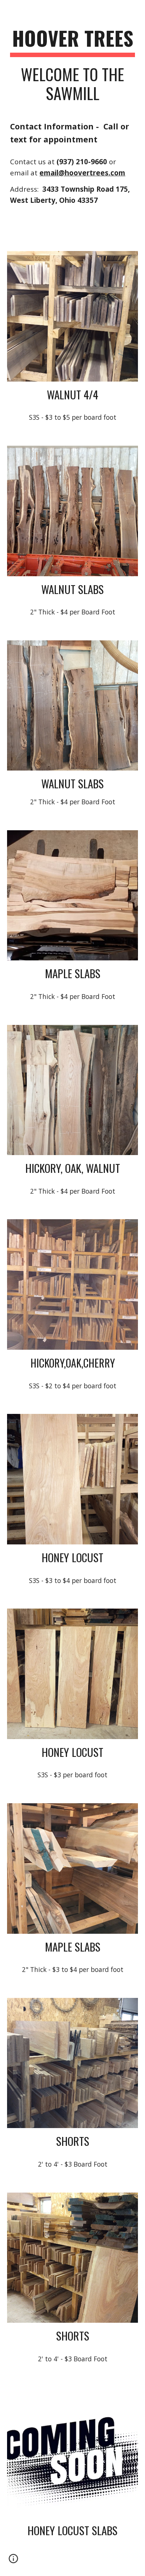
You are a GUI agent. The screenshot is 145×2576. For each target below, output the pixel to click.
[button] (13, 2561)
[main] (72, 68)
